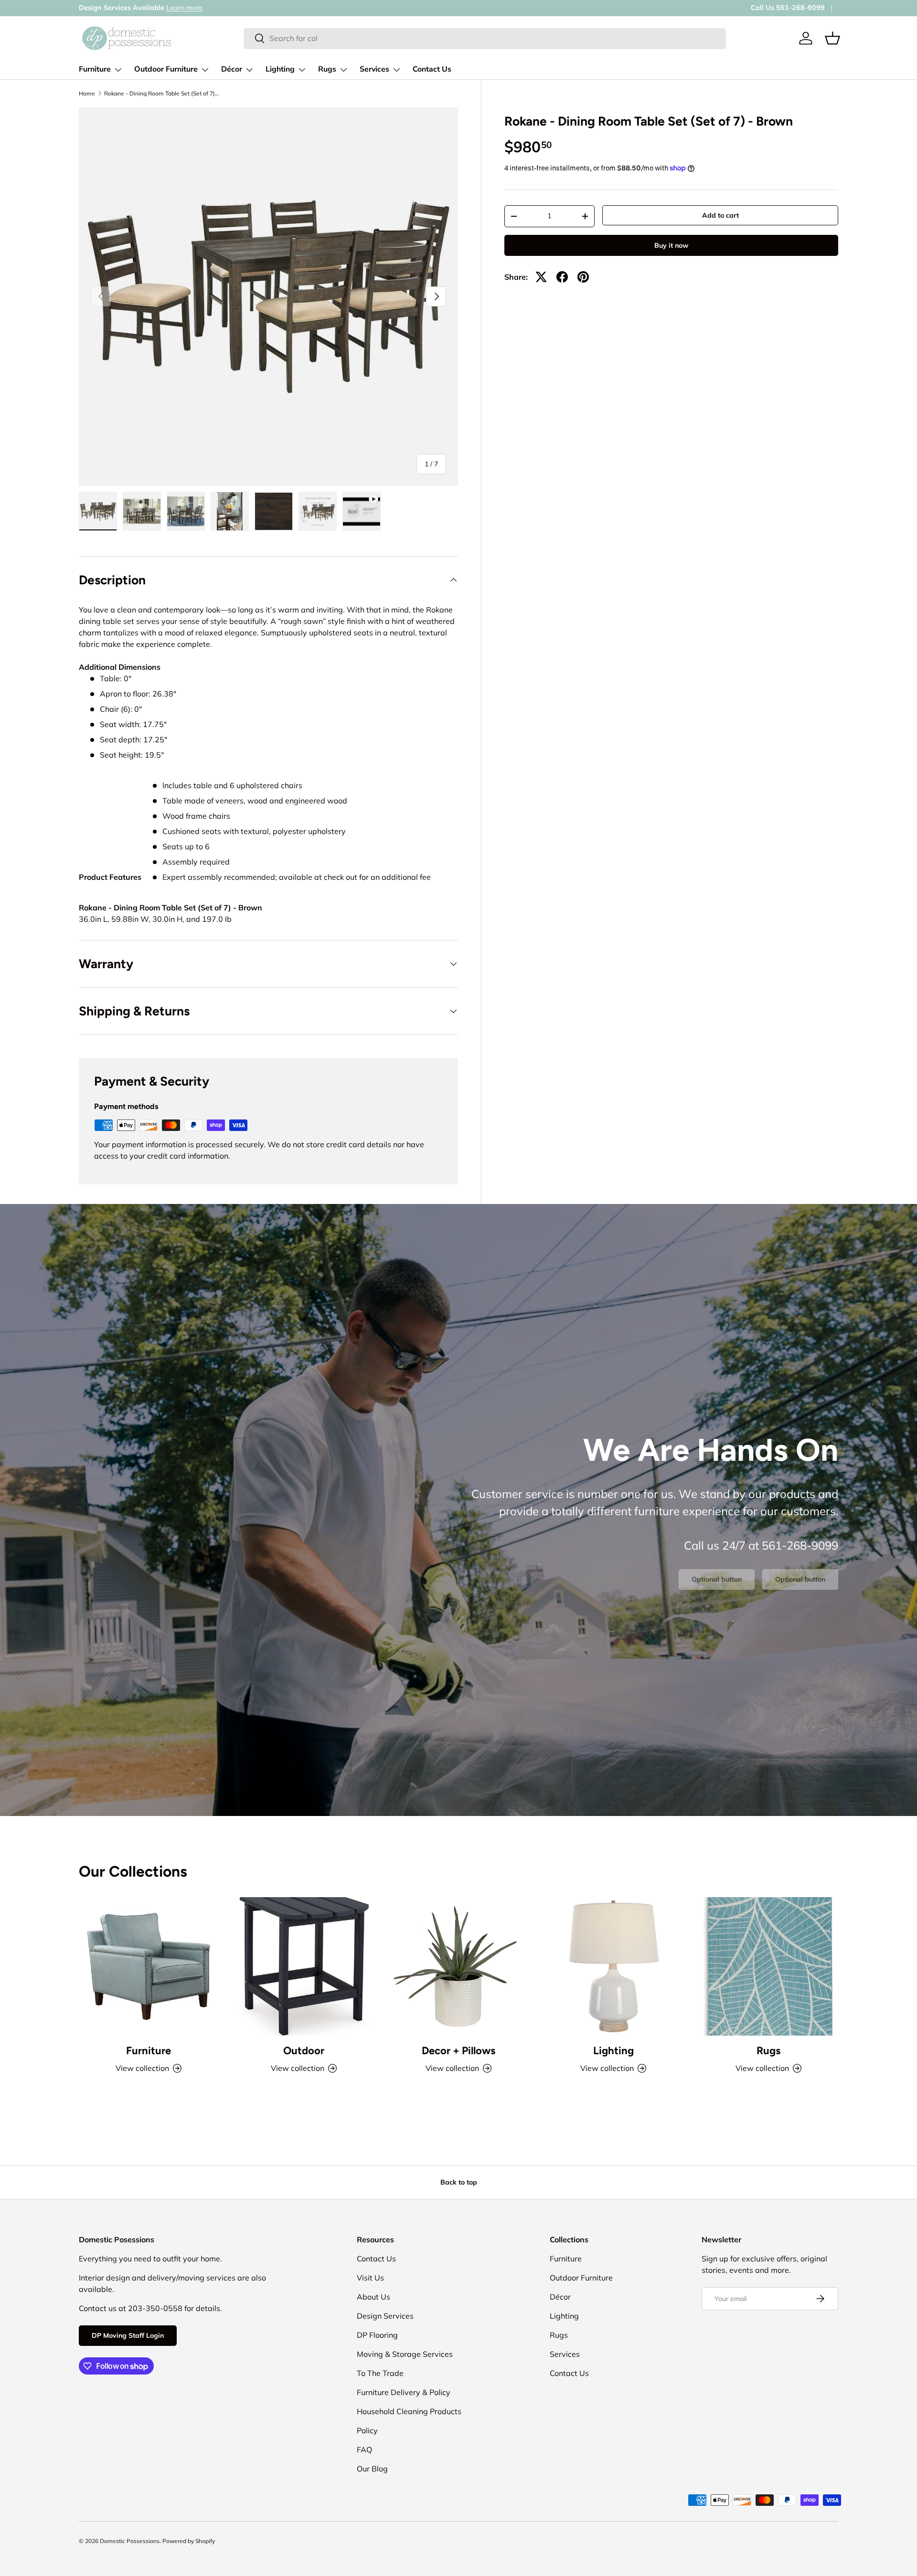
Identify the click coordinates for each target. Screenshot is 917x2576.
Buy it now (671, 245)
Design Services (385, 2316)
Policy (367, 2430)
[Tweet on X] (541, 277)
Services (374, 69)
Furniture (95, 69)
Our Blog (372, 2469)
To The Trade (380, 2373)
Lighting (280, 69)
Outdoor (304, 2051)
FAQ (364, 2449)
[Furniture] (149, 1966)
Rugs (327, 69)
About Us (373, 2297)
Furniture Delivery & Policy (404, 2392)
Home (87, 94)
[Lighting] (613, 1966)
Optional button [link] (717, 1579)
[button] (832, 38)
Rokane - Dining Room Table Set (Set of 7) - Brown (161, 94)
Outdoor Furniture (166, 69)
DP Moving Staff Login (128, 2335)
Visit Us (370, 2278)
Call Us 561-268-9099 (788, 8)
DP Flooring (377, 2335)
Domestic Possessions (130, 2541)
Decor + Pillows (458, 2051)
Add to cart (720, 215)
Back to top (459, 2182)
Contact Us (432, 69)
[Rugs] (768, 1966)
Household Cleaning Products (409, 2411)
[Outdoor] (303, 1966)
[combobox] (485, 38)
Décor (232, 69)
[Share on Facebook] (562, 277)
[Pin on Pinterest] (583, 277)
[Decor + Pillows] (458, 1966)
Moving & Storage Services (405, 2354)
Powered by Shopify (189, 2541)
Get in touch (152, 8)
